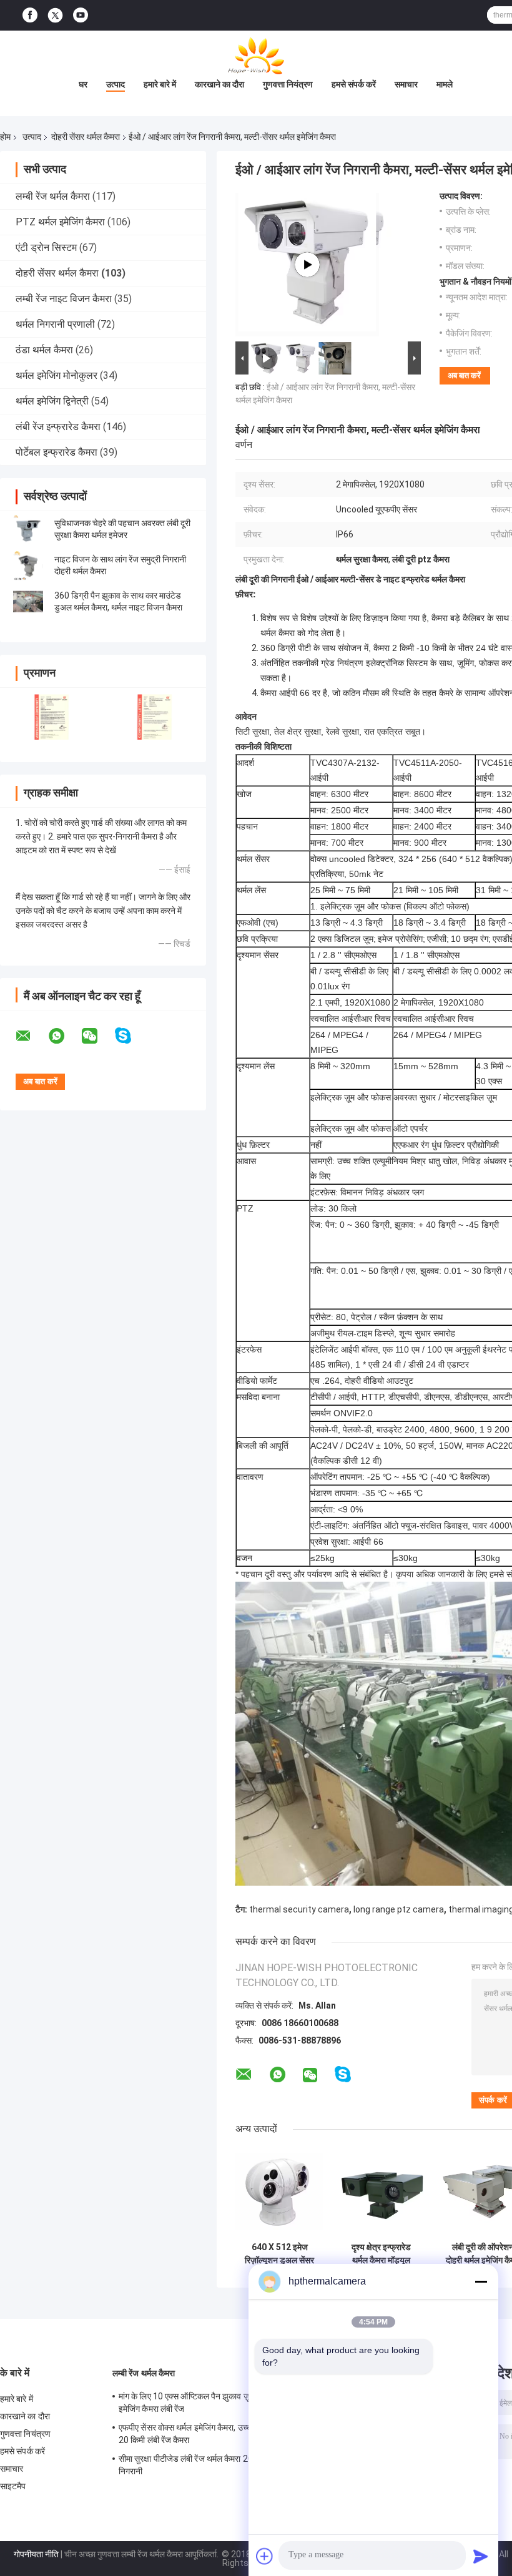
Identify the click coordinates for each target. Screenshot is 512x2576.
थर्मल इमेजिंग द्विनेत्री (52, 401)
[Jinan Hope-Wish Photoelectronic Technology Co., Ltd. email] (31, 1036)
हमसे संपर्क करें (354, 84)
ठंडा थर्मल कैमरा (44, 350)
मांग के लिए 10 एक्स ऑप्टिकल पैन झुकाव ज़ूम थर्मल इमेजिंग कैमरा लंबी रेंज (195, 2402)
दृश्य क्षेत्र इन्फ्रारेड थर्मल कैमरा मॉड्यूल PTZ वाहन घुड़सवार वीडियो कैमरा (381, 2254)
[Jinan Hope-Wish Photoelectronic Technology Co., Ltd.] (256, 56)
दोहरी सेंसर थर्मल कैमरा (86, 137)
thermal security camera (299, 1909)
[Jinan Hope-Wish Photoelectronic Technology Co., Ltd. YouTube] (81, 15)
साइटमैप (13, 2486)
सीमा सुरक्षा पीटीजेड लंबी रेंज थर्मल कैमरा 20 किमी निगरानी (194, 2465)
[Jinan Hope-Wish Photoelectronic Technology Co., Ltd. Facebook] (30, 15)
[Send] (481, 2556)
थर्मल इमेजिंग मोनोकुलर (57, 375)
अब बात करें (464, 375)
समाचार (406, 84)
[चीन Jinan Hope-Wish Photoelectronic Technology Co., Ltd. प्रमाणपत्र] (52, 717)
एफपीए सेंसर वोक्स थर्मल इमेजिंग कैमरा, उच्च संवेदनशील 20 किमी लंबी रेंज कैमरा (203, 2434)
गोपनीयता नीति (36, 2554)
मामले (445, 84)
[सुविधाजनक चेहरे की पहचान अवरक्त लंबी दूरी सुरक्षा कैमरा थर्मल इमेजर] (28, 529)
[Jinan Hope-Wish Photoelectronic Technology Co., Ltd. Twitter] (55, 16)
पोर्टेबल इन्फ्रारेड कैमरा (57, 452)
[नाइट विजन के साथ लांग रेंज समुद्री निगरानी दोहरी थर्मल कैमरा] (28, 566)
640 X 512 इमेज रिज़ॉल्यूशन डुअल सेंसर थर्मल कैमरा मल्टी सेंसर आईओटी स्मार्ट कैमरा (279, 2254)
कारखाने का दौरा (219, 84)
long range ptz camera (399, 1909)
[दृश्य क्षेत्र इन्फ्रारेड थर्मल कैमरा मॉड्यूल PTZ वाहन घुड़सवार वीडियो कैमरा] (381, 2192)
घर (83, 84)
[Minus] (481, 2281)
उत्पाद (116, 84)
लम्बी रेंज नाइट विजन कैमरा (64, 299)
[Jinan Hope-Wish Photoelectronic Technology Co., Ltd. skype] (131, 1036)
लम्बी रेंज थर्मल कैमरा (53, 196)
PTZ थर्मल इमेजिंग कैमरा (60, 222)
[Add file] (265, 2556)
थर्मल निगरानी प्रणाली (55, 324)
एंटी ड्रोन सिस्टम (46, 247)
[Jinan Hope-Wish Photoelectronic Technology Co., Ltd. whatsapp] (64, 1036)
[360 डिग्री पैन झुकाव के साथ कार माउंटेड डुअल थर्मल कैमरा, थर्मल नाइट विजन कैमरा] (28, 602)
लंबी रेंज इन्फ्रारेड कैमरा (58, 427)
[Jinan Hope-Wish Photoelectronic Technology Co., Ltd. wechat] (97, 1036)
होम (5, 137)
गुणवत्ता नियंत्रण (288, 84)
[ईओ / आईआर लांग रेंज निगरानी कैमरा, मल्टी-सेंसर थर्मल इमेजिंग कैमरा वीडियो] (307, 265)
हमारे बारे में (160, 84)
